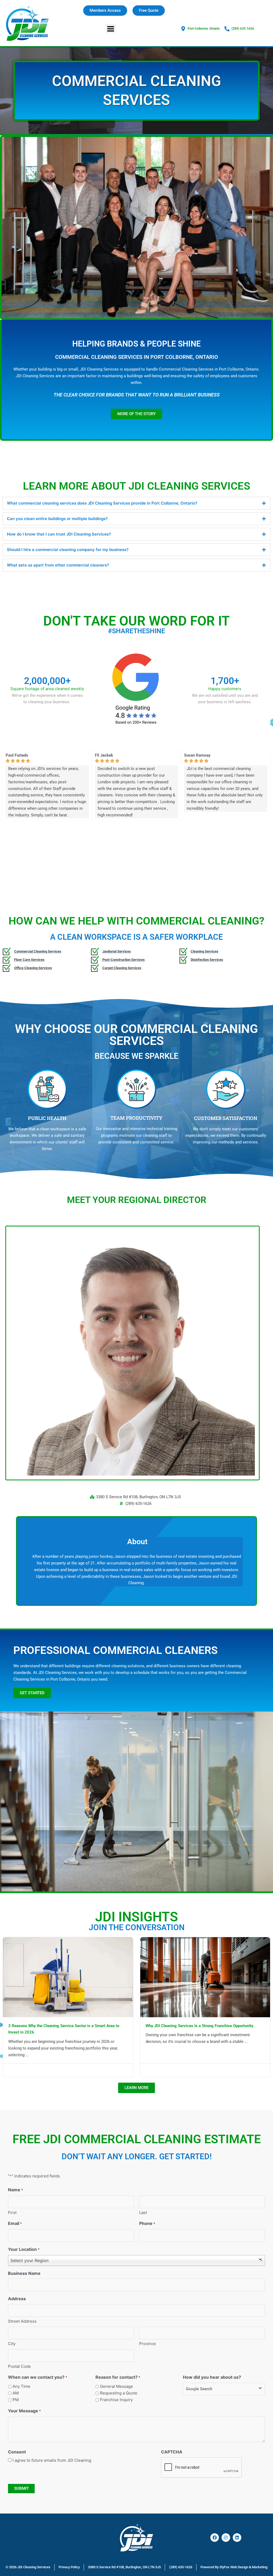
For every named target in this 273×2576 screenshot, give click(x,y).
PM (16, 2400)
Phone (147, 2223)
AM (16, 2393)
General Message (117, 2386)
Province (148, 2344)
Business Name (24, 2273)
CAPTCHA (172, 2452)
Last (143, 2213)
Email (15, 2223)
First (12, 2213)
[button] (111, 29)
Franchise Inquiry (116, 2400)
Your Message (24, 2411)
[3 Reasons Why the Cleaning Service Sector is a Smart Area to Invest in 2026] (68, 1977)
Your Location (24, 2249)
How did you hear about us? (212, 2377)
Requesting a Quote (119, 2393)
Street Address (22, 2321)
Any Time (21, 2386)
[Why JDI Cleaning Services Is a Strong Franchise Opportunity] (205, 1977)
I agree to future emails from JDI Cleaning (52, 2460)
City (12, 2344)
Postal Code (19, 2366)
